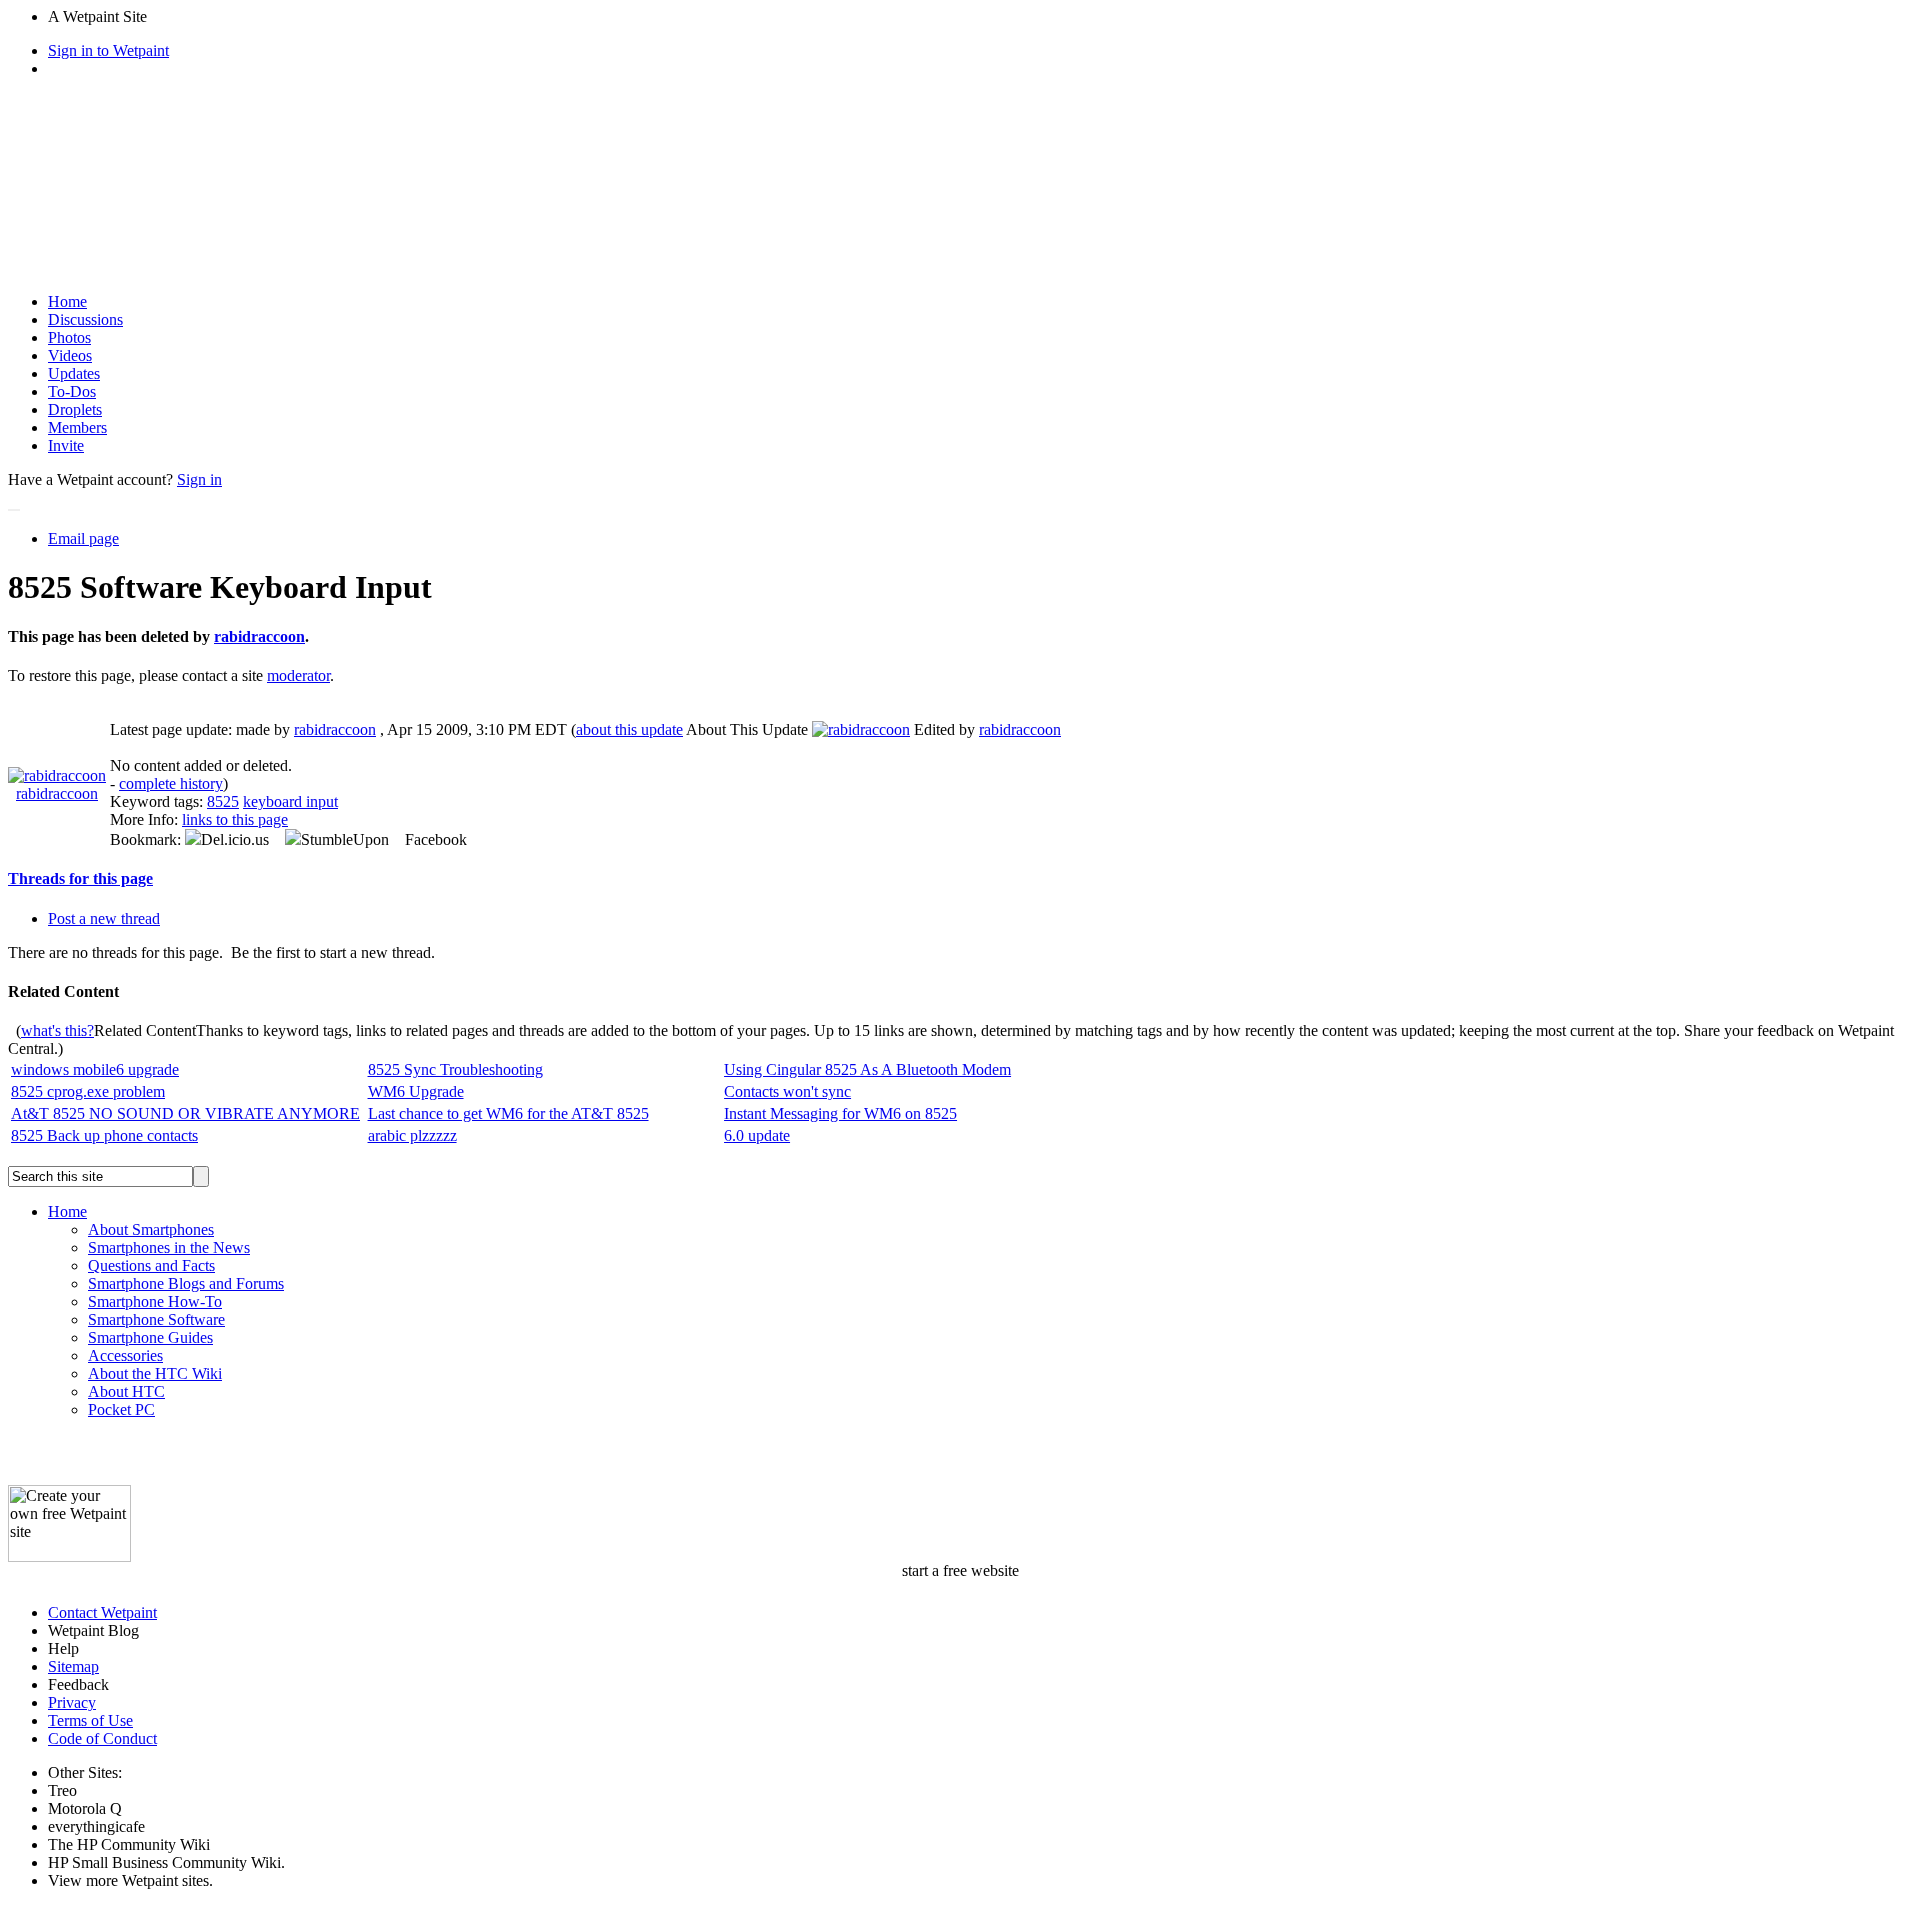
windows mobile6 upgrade (95, 1069)
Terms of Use (90, 1720)
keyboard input (290, 801)
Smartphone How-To (155, 1301)
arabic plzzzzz (412, 1135)
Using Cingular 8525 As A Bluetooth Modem (867, 1069)
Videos (70, 355)
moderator (298, 675)
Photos (69, 337)
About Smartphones (151, 1229)
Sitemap (73, 1666)
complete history (171, 783)
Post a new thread (104, 918)
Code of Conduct (102, 1738)
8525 (223, 801)
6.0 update (757, 1135)
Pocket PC (121, 1409)
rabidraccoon (259, 636)
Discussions (85, 319)
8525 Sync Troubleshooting (455, 1069)
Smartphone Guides (150, 1337)
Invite (66, 445)
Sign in (199, 479)
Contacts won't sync (787, 1091)
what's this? (57, 1030)
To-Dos (72, 391)
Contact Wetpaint (102, 1612)
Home (67, 301)
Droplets (75, 409)
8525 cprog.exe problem (88, 1091)
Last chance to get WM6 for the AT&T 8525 (508, 1113)
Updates (74, 373)
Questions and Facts (151, 1265)
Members (77, 427)
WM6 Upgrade (416, 1091)
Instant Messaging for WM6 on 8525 (840, 1113)
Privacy (72, 1702)
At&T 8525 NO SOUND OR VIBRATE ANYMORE (185, 1113)
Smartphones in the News (169, 1247)
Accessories (125, 1355)
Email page (83, 538)
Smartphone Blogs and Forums (186, 1283)
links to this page (235, 819)
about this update (629, 729)
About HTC (126, 1391)
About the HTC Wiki (155, 1373)
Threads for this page (80, 878)
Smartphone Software (156, 1319)
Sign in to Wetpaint (108, 50)
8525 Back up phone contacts (104, 1135)
